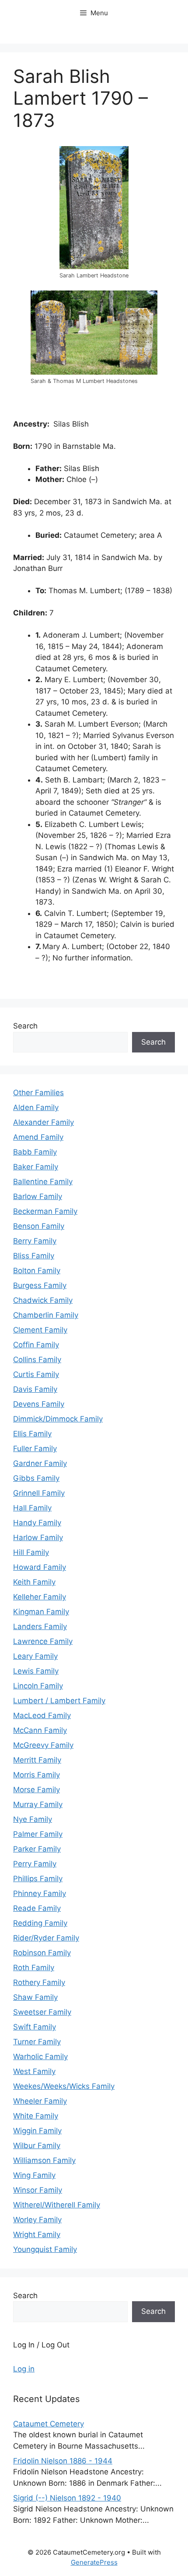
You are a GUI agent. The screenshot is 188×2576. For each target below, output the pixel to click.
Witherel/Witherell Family (57, 2205)
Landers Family (40, 1626)
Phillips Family (38, 1879)
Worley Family (37, 2220)
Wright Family (37, 2234)
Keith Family (34, 1582)
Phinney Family (40, 1893)
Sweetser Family (42, 2012)
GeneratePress (94, 2562)
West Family (34, 2071)
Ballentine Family (43, 1182)
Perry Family (35, 1864)
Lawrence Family (43, 1641)
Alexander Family (44, 1122)
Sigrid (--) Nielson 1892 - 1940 (67, 2498)
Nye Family (33, 1819)
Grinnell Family (39, 1493)
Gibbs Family (36, 1478)
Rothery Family (39, 1982)
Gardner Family (40, 1463)
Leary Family (35, 1656)
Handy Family (37, 1523)
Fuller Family (35, 1449)
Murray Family (38, 1804)
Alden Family (36, 1107)
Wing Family (34, 2175)
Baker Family (36, 1167)
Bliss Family (34, 1256)
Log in (24, 2369)
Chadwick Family (43, 1300)
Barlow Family (38, 1196)
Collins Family (37, 1360)
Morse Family (37, 1790)
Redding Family (40, 1923)
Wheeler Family (40, 2101)
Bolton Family (37, 1271)
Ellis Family (32, 1434)
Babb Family (35, 1152)
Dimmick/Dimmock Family (58, 1419)
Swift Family (35, 2027)
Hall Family (32, 1508)
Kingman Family (41, 1612)
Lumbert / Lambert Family (59, 1701)
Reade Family (37, 1908)
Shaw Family (35, 1997)
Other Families (38, 1093)
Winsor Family (38, 2190)
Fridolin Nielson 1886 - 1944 (63, 2461)
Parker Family (37, 1849)
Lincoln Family (38, 1686)
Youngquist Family (45, 2249)
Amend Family (38, 1137)
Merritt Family (37, 1760)
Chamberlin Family (46, 1315)
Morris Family (37, 1775)
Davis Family (35, 1389)
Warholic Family (40, 2057)
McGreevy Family (43, 1745)
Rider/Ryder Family (46, 1938)
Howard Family (40, 1567)
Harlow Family (38, 1537)
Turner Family (37, 2042)
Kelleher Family (40, 1597)
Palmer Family (38, 1834)
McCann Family (40, 1730)
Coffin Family (36, 1345)
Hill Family (31, 1552)
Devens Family (39, 1404)
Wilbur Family (37, 2146)
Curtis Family (36, 1374)
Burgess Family (40, 1285)
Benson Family (39, 1226)
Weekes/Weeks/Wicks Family (64, 2086)
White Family (36, 2116)
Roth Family (34, 1968)
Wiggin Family (37, 2131)
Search (25, 1026)
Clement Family (40, 1330)
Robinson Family (42, 1953)
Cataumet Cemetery (49, 2424)
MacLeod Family (42, 1715)
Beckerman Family (45, 1211)
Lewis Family (36, 1671)
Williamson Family (44, 2160)
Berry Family (35, 1241)
